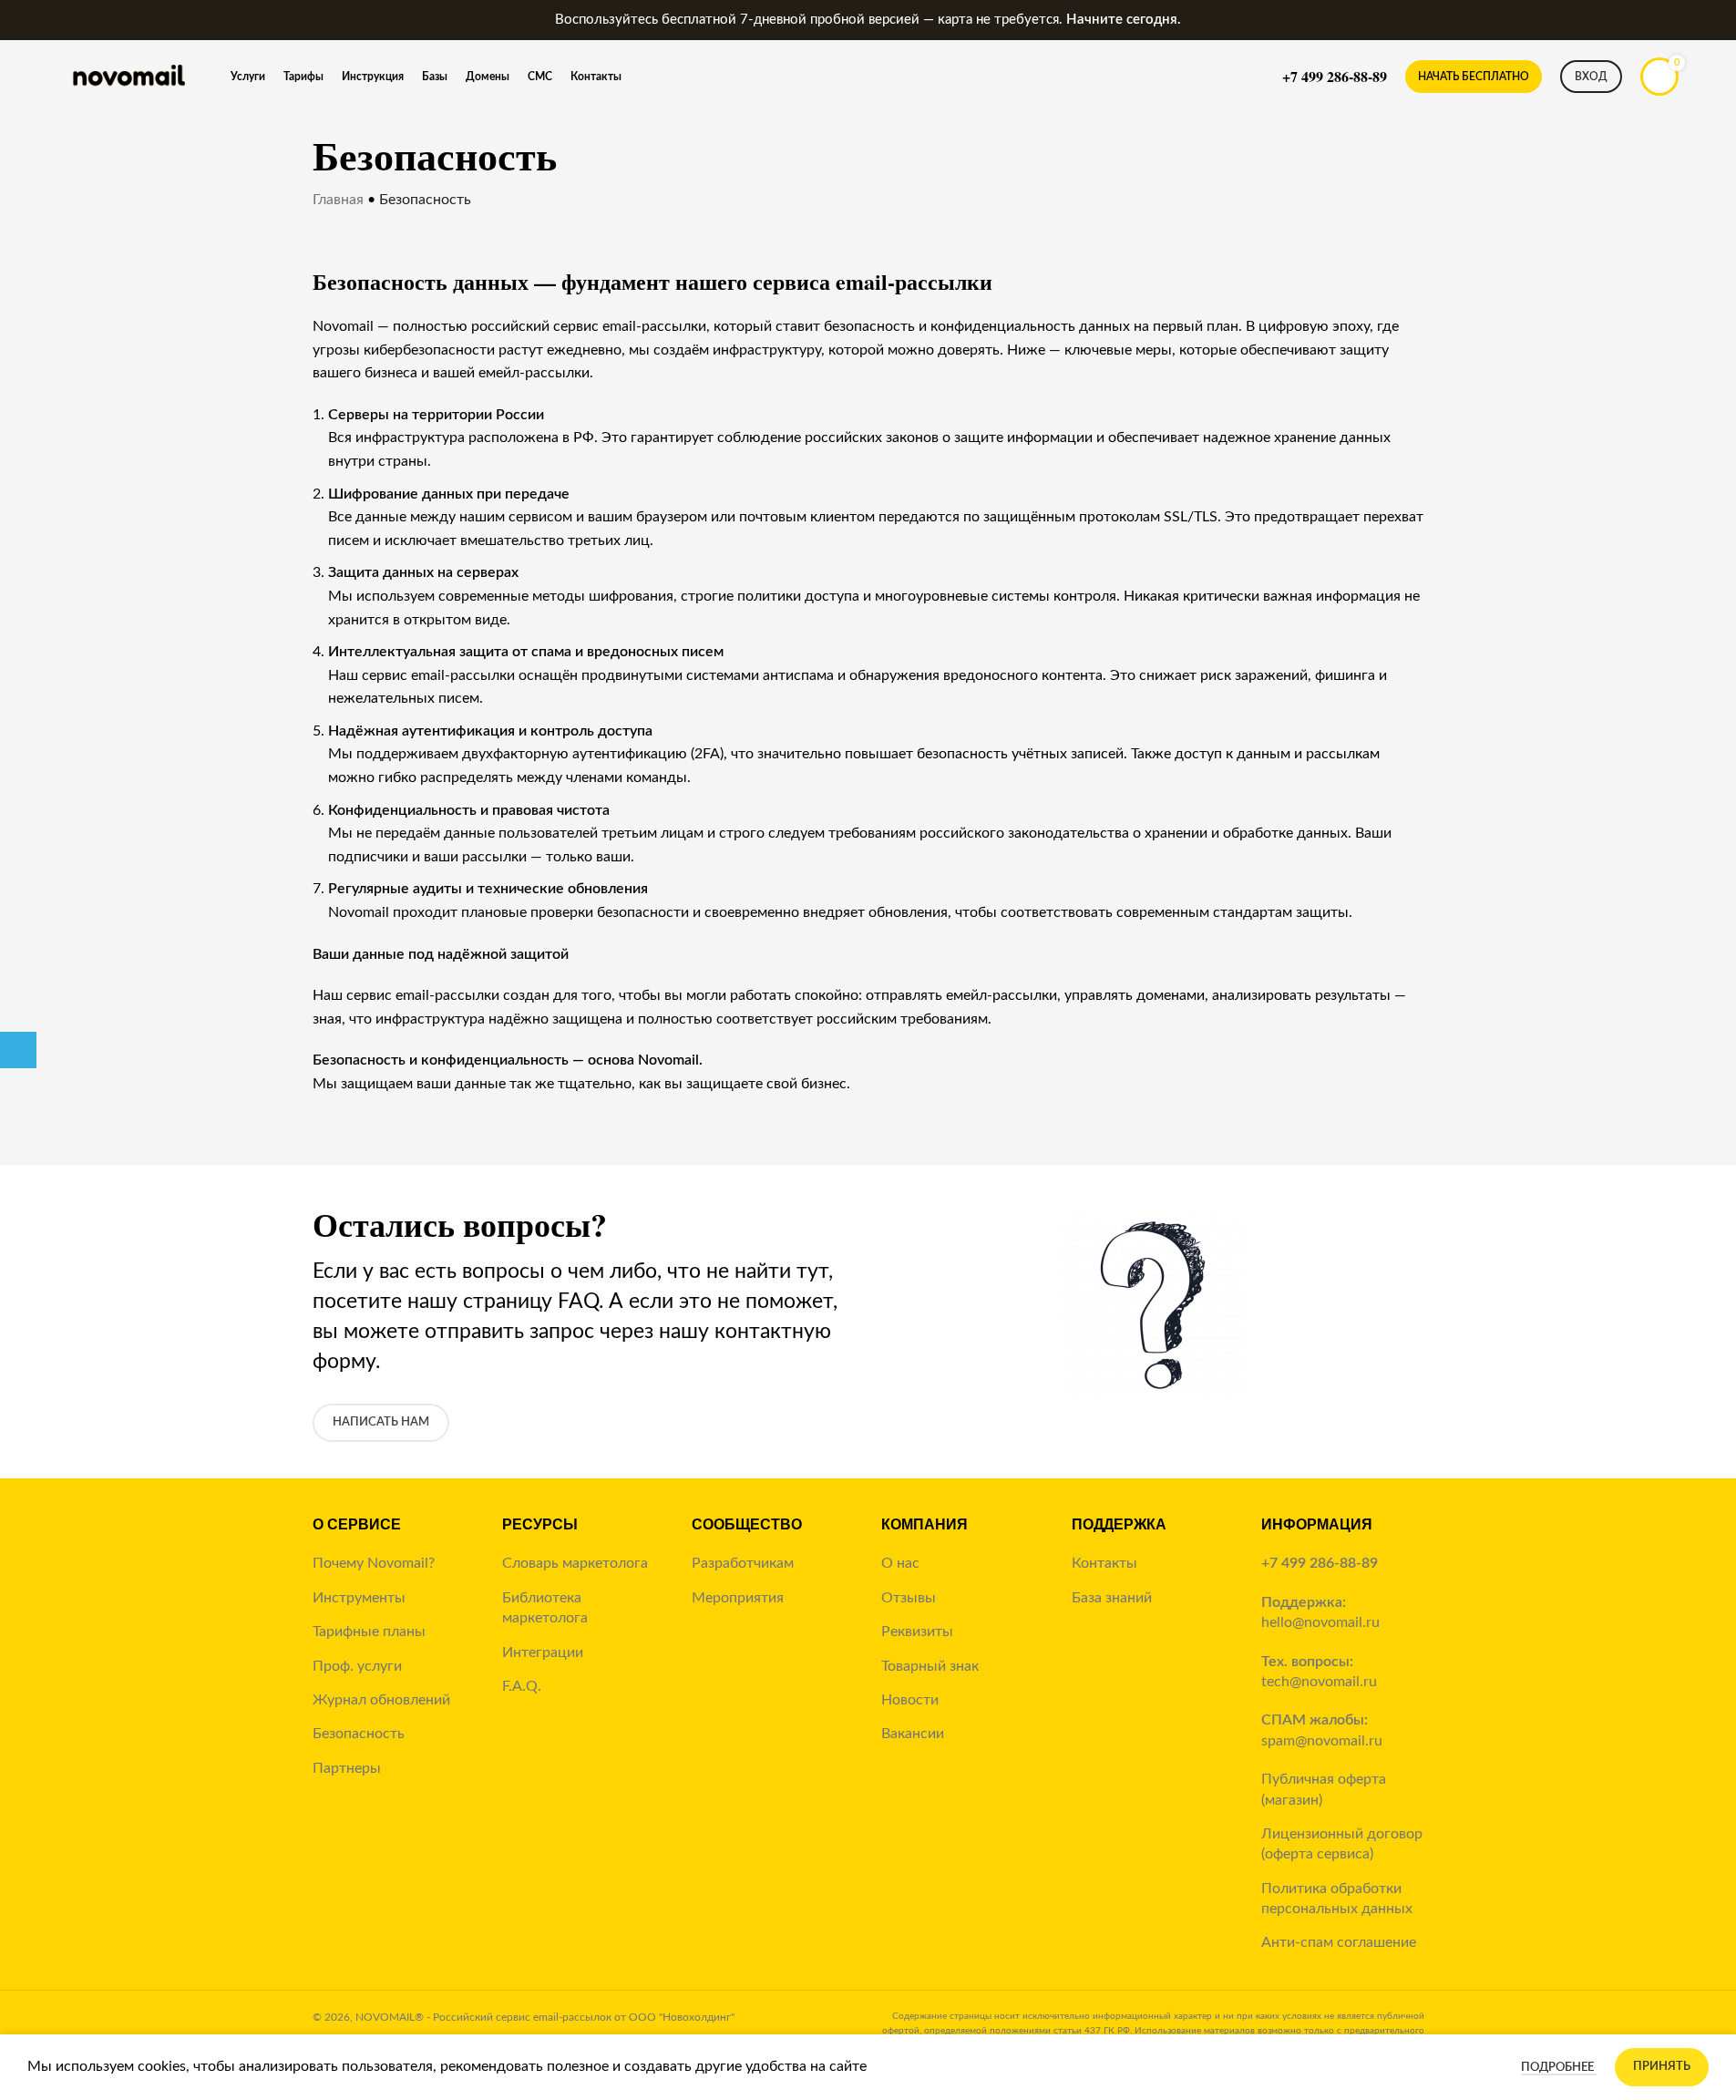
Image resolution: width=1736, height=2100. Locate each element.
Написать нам (381, 1422)
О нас (900, 1563)
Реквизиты (917, 1632)
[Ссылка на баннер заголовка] (868, 20)
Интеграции (543, 1652)
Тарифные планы (369, 1632)
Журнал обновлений (381, 1700)
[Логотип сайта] (128, 76)
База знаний (1112, 1598)
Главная (338, 200)
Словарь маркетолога (575, 1563)
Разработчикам (743, 1563)
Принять (1662, 2067)
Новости (910, 1700)
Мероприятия (738, 1598)
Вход (1591, 77)
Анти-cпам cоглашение (1339, 1942)
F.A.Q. (522, 1686)
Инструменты (359, 1598)
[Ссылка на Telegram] (18, 1050)
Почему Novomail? (374, 1563)
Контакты (1104, 1563)
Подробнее (1559, 2068)
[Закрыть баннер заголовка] (1713, 20)
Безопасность (359, 1734)
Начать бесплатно (1474, 77)
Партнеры (347, 1768)
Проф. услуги (357, 1666)
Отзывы (909, 1598)
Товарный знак (930, 1666)
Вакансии (913, 1734)
